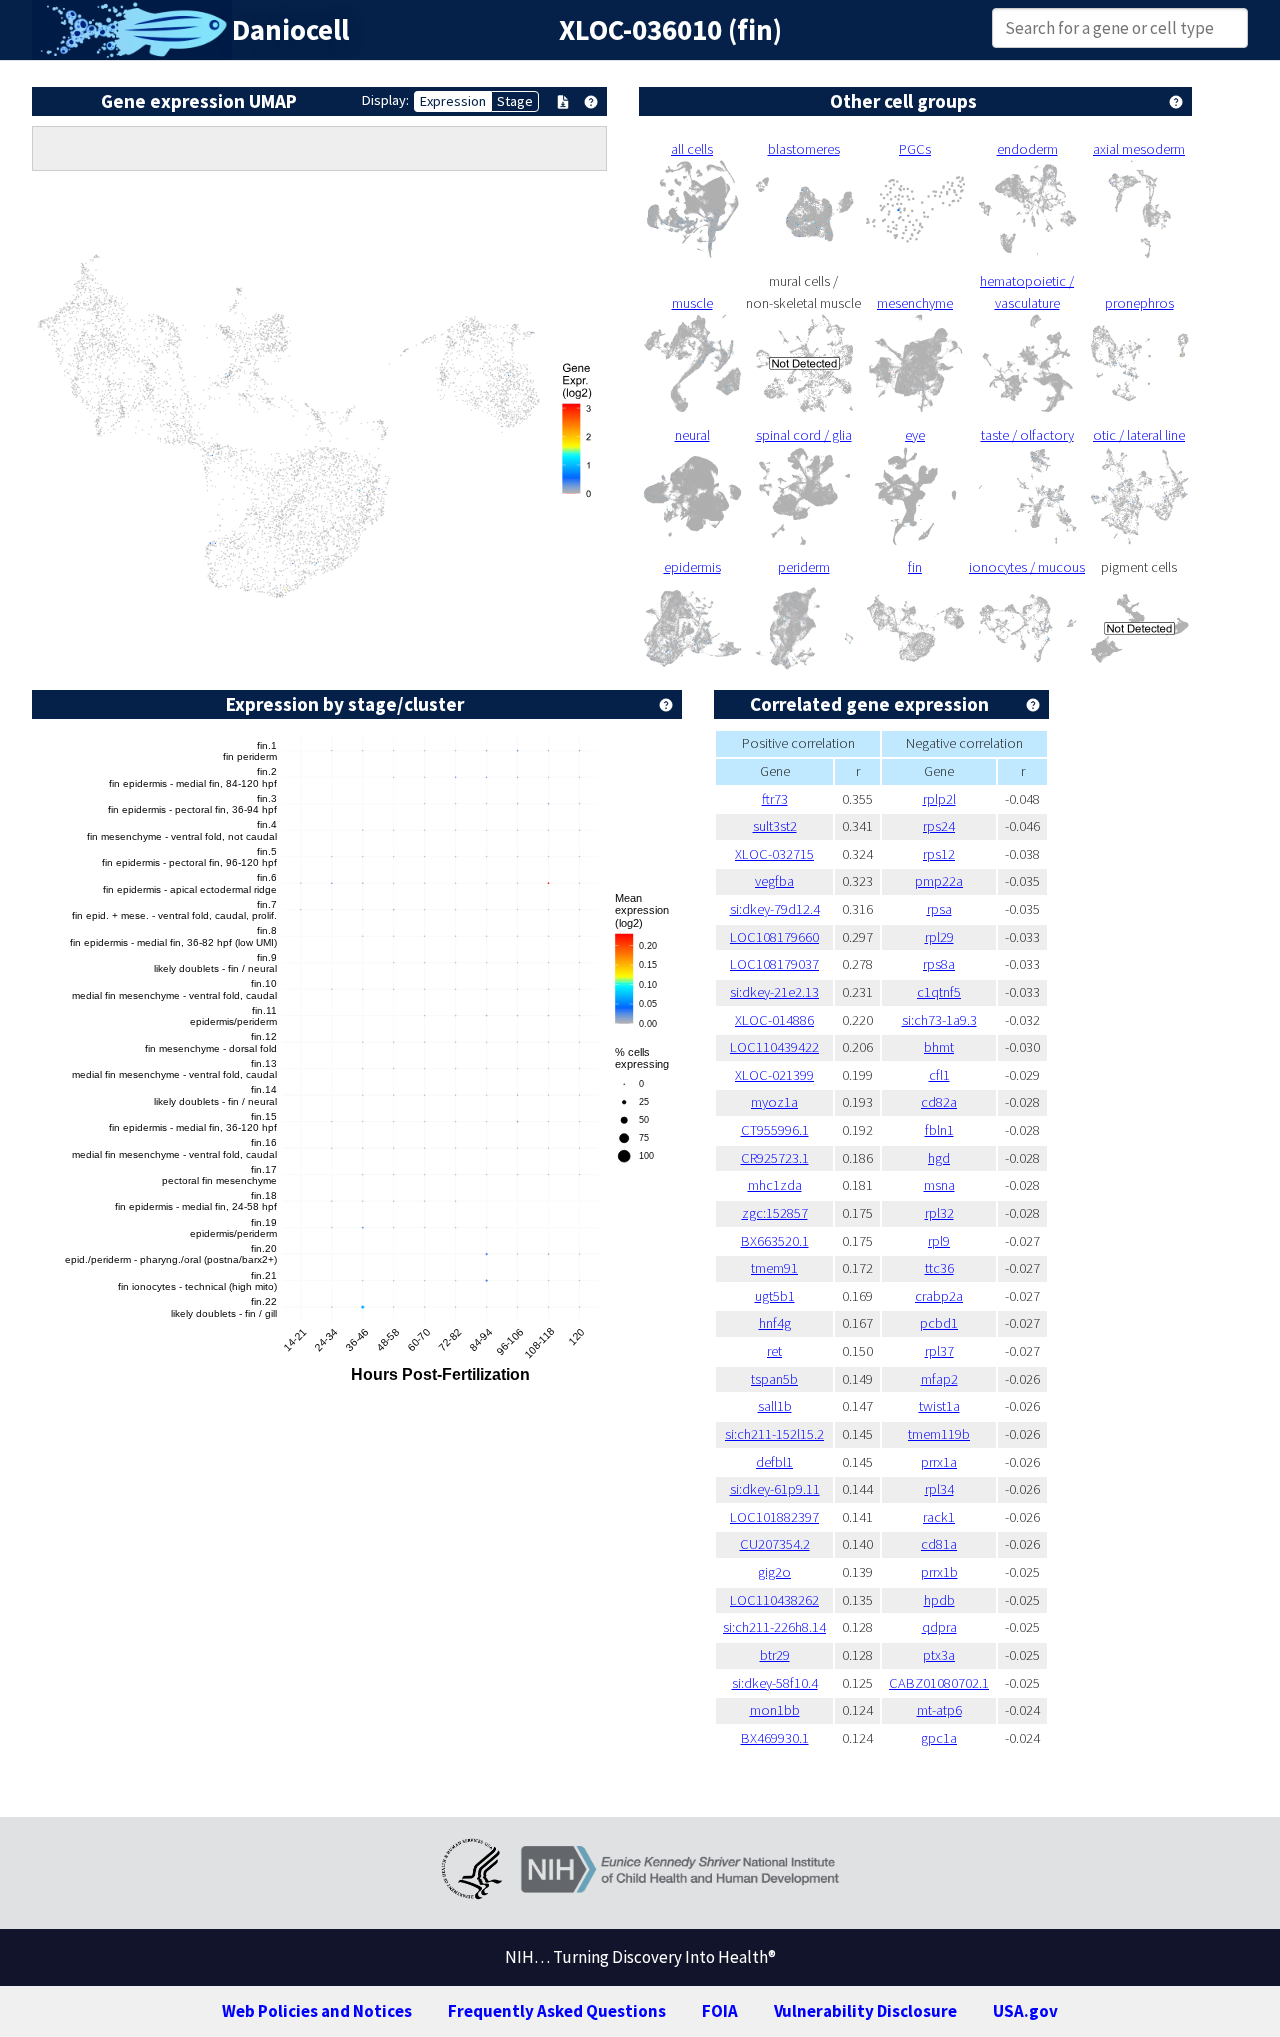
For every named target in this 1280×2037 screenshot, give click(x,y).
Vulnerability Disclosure (865, 2011)
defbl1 (774, 1462)
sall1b (775, 1406)
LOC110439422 (774, 1047)
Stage (515, 101)
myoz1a (774, 1102)
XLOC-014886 (774, 1020)
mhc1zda (775, 1185)
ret (774, 1351)
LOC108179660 (774, 937)
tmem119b (939, 1434)
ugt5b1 (775, 1296)
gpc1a (939, 1738)
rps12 (939, 854)
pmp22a (939, 881)
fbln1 (939, 1130)
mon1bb (775, 1710)
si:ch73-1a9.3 (939, 1020)
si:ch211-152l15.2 (774, 1434)
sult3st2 (775, 826)
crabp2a (939, 1296)
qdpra (939, 1627)
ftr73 (775, 799)
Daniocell (290, 30)
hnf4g (775, 1323)
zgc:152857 (775, 1213)
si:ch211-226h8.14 (774, 1627)
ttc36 (939, 1268)
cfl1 (939, 1075)
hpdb (939, 1600)
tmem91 (774, 1268)
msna (939, 1185)
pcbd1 (939, 1323)
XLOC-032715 (774, 854)
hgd (939, 1158)
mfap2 (939, 1379)
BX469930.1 (775, 1738)
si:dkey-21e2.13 (774, 992)
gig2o (774, 1572)
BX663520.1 (775, 1241)
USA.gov (1025, 2011)
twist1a (939, 1406)
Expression (453, 101)
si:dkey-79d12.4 (775, 909)
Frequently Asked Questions (557, 2011)
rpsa (939, 909)
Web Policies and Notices (317, 2011)
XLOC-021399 (774, 1075)
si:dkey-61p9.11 (775, 1489)
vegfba (774, 881)
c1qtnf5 (939, 992)
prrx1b (939, 1572)
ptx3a (939, 1655)
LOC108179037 (774, 964)
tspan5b (774, 1379)
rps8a (939, 964)
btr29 (775, 1655)
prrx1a (939, 1462)
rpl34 (939, 1489)
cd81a (939, 1544)
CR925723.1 (775, 1158)
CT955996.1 (775, 1130)
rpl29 (939, 937)
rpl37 (939, 1351)
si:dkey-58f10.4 (775, 1683)
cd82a (939, 1102)
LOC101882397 (774, 1517)
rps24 (939, 826)
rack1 (939, 1517)
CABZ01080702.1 (939, 1683)
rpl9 (939, 1241)
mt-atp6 (939, 1710)
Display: (385, 100)
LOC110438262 (774, 1600)
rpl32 (939, 1213)
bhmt (939, 1047)
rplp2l (939, 799)
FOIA (720, 2011)
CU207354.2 (775, 1544)
